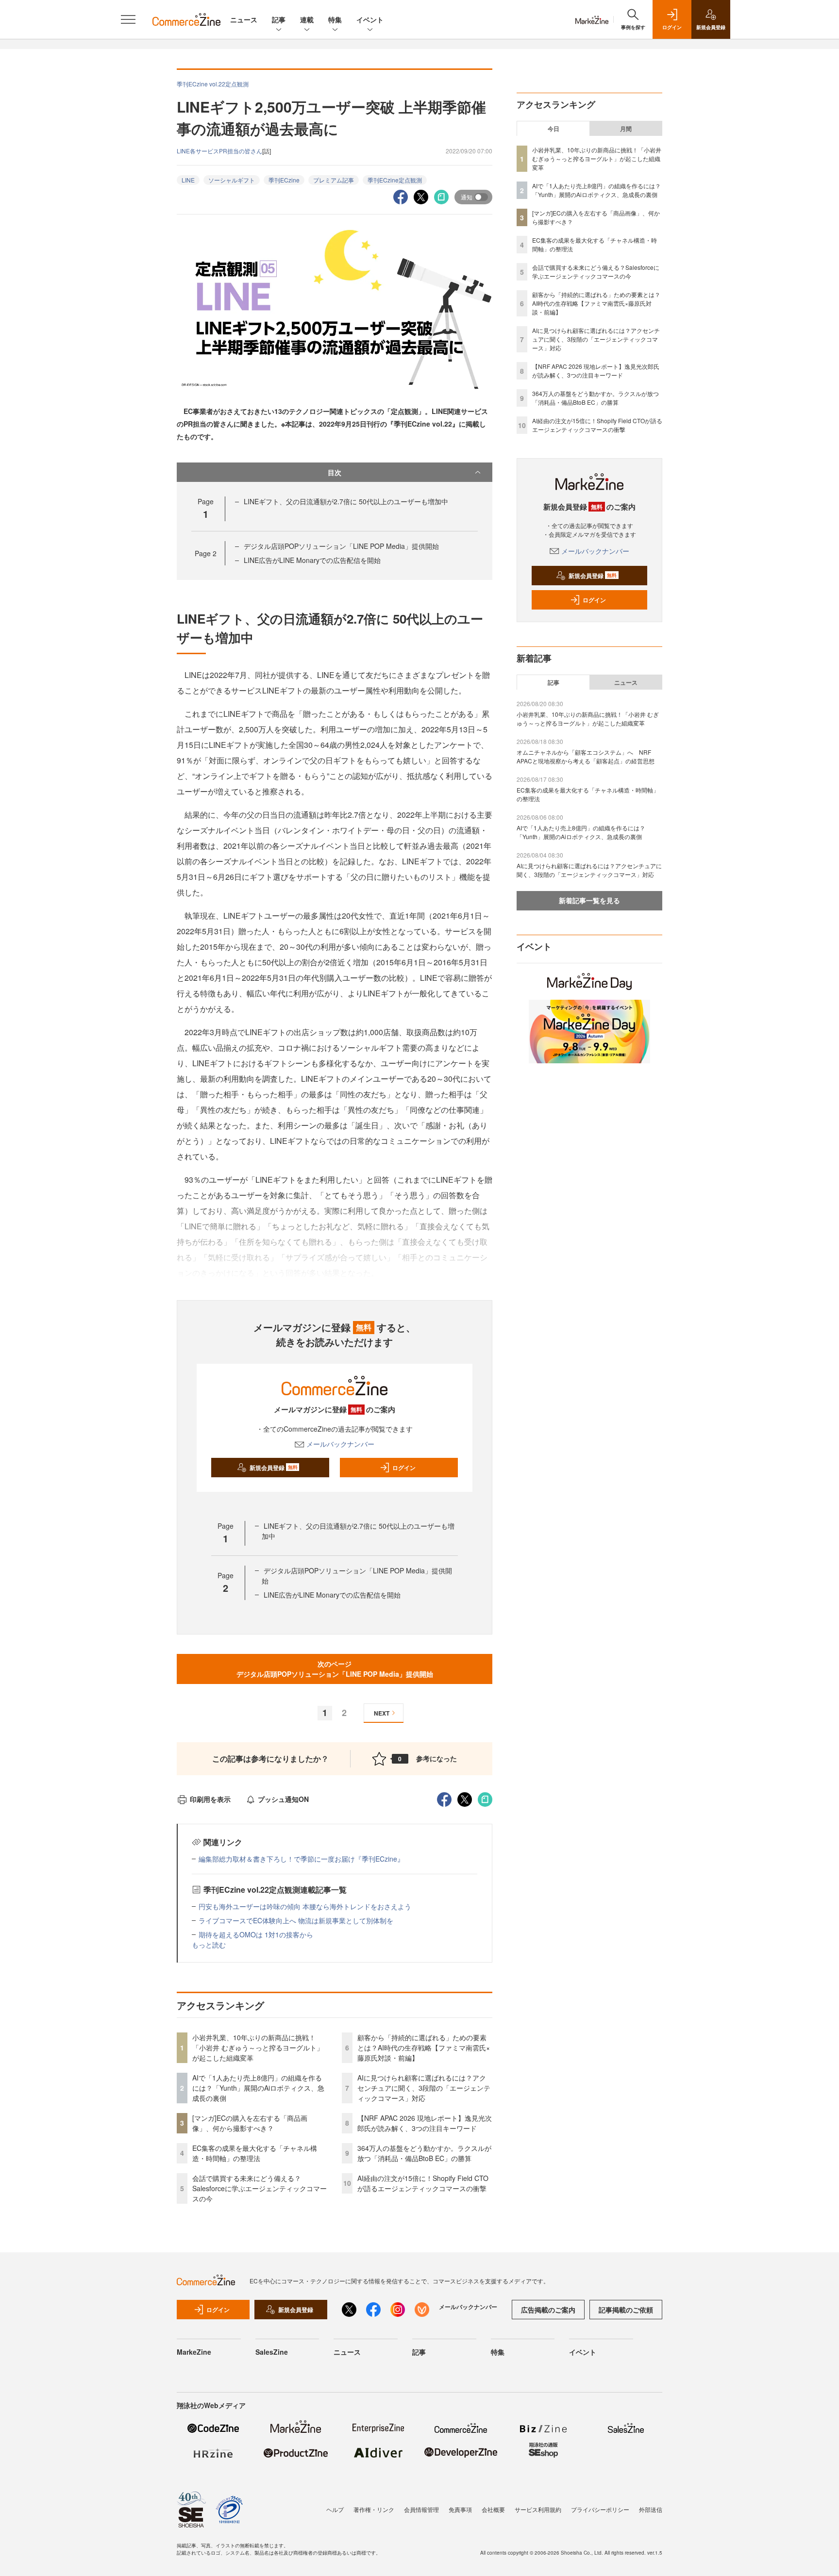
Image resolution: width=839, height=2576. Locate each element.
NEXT (382, 1713)
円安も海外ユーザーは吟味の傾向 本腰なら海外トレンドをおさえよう (305, 1906)
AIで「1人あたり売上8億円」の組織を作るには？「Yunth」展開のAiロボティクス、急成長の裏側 (258, 2088)
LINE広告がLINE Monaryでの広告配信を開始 (312, 560)
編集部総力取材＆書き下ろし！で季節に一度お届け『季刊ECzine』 (301, 1859)
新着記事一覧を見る (589, 900)
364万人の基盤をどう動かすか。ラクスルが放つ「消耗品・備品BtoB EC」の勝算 (424, 2153)
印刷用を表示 (210, 1799)
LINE (188, 180)
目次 (335, 472)
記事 (279, 19)
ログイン (404, 1468)
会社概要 (493, 2509)
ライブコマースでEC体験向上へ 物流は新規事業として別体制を (296, 1920)
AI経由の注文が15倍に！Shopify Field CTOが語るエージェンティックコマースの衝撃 (423, 2183)
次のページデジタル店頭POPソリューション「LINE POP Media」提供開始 (335, 1669)
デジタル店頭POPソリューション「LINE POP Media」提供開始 (341, 546)
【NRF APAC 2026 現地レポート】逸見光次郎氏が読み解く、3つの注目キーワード (425, 2123)
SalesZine (272, 2352)
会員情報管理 (421, 2509)
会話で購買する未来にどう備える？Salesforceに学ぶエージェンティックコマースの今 (260, 2188)
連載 (307, 19)
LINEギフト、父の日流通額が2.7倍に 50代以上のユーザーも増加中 (346, 501)
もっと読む (209, 1945)
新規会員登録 (274, 1468)
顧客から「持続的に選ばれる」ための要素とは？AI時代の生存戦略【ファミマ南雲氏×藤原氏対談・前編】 (424, 2048)
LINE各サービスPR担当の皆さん (219, 151)
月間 (626, 129)
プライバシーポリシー (600, 2509)
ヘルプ (335, 2509)
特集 (335, 19)
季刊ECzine (284, 180)
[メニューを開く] (128, 19)
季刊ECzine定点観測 (395, 180)
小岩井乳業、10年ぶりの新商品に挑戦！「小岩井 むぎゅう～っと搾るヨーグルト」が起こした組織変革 (258, 2048)
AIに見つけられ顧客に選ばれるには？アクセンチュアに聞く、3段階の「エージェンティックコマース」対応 (424, 2088)
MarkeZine (194, 2352)
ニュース (244, 19)
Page (206, 553)
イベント (370, 19)
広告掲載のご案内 (548, 2310)
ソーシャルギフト (232, 180)
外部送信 (651, 2509)
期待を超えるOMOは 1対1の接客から (256, 1934)
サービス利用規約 (538, 2509)
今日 (554, 129)
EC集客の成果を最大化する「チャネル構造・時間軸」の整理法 (255, 2153)
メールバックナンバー (340, 1444)
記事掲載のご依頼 (626, 2310)
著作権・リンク (374, 2509)
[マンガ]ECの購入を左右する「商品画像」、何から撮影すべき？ (250, 2123)
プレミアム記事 (334, 180)
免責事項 (460, 2509)
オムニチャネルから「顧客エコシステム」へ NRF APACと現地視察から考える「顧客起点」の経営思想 (586, 756)
